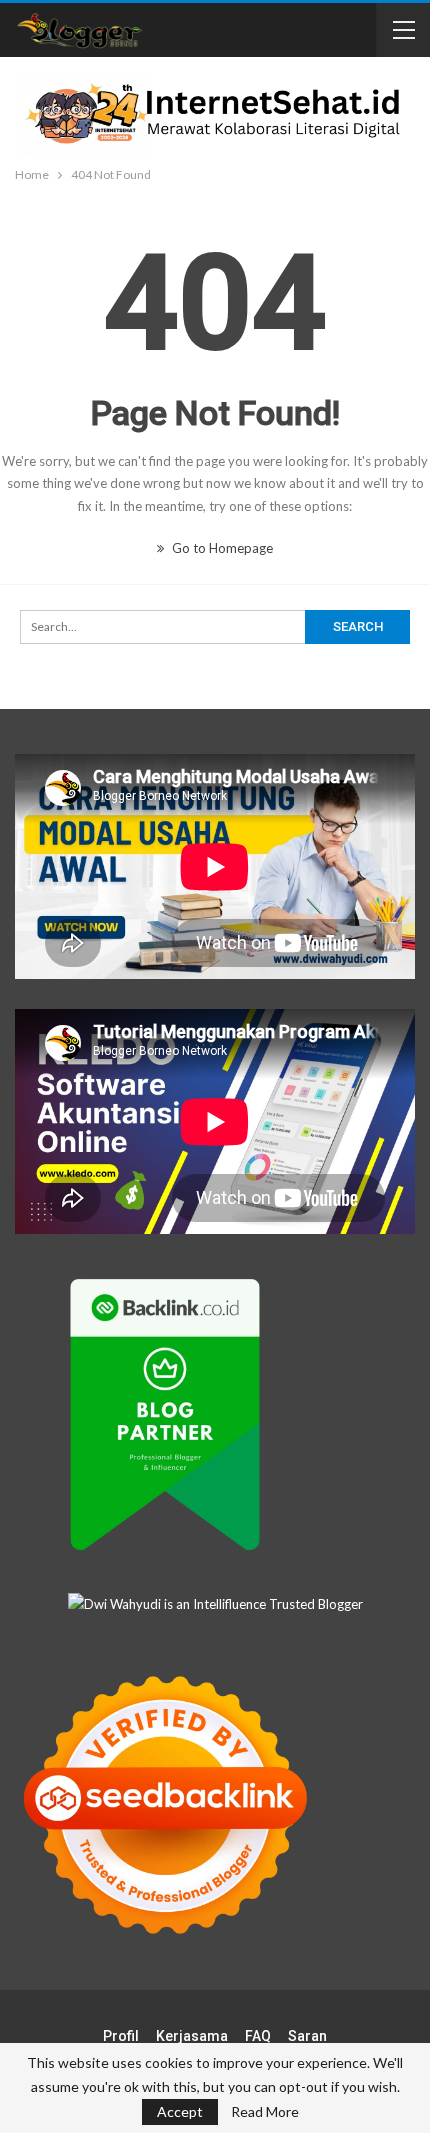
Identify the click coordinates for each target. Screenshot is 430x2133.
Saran (307, 2036)
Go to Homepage (221, 548)
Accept (180, 2111)
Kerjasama (192, 2036)
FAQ (258, 2036)
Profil (121, 2036)
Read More (265, 2112)
